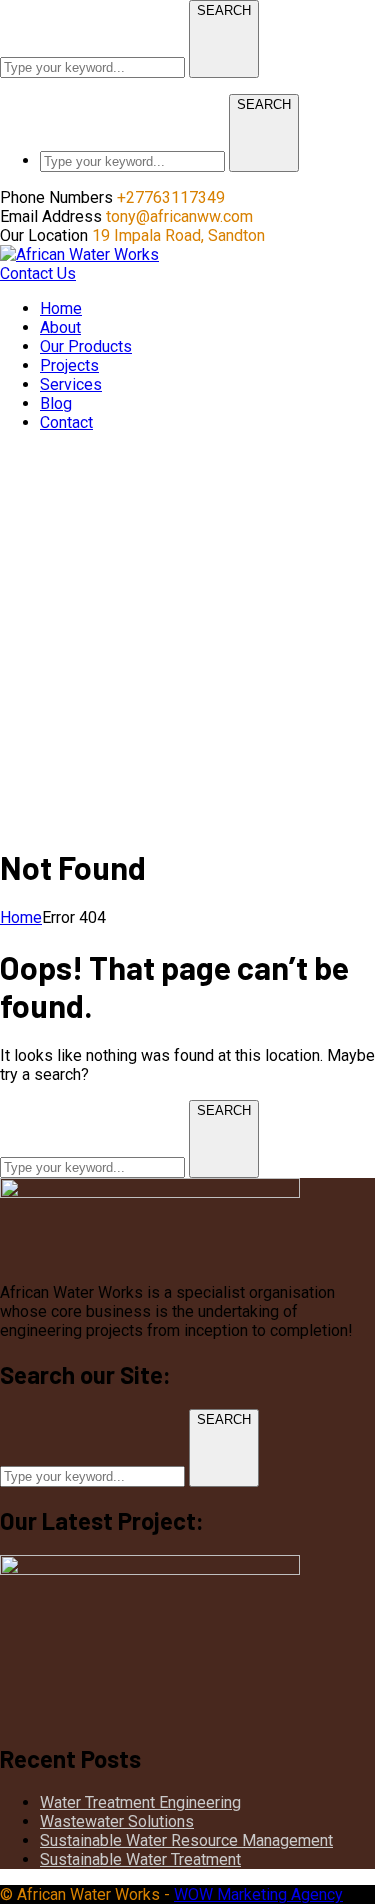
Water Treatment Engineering (140, 1802)
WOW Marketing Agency (258, 1894)
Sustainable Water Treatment (140, 1859)
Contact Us (38, 273)
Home (21, 917)
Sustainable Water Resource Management (186, 1840)
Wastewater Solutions (117, 1821)
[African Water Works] (79, 254)
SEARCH (224, 10)
